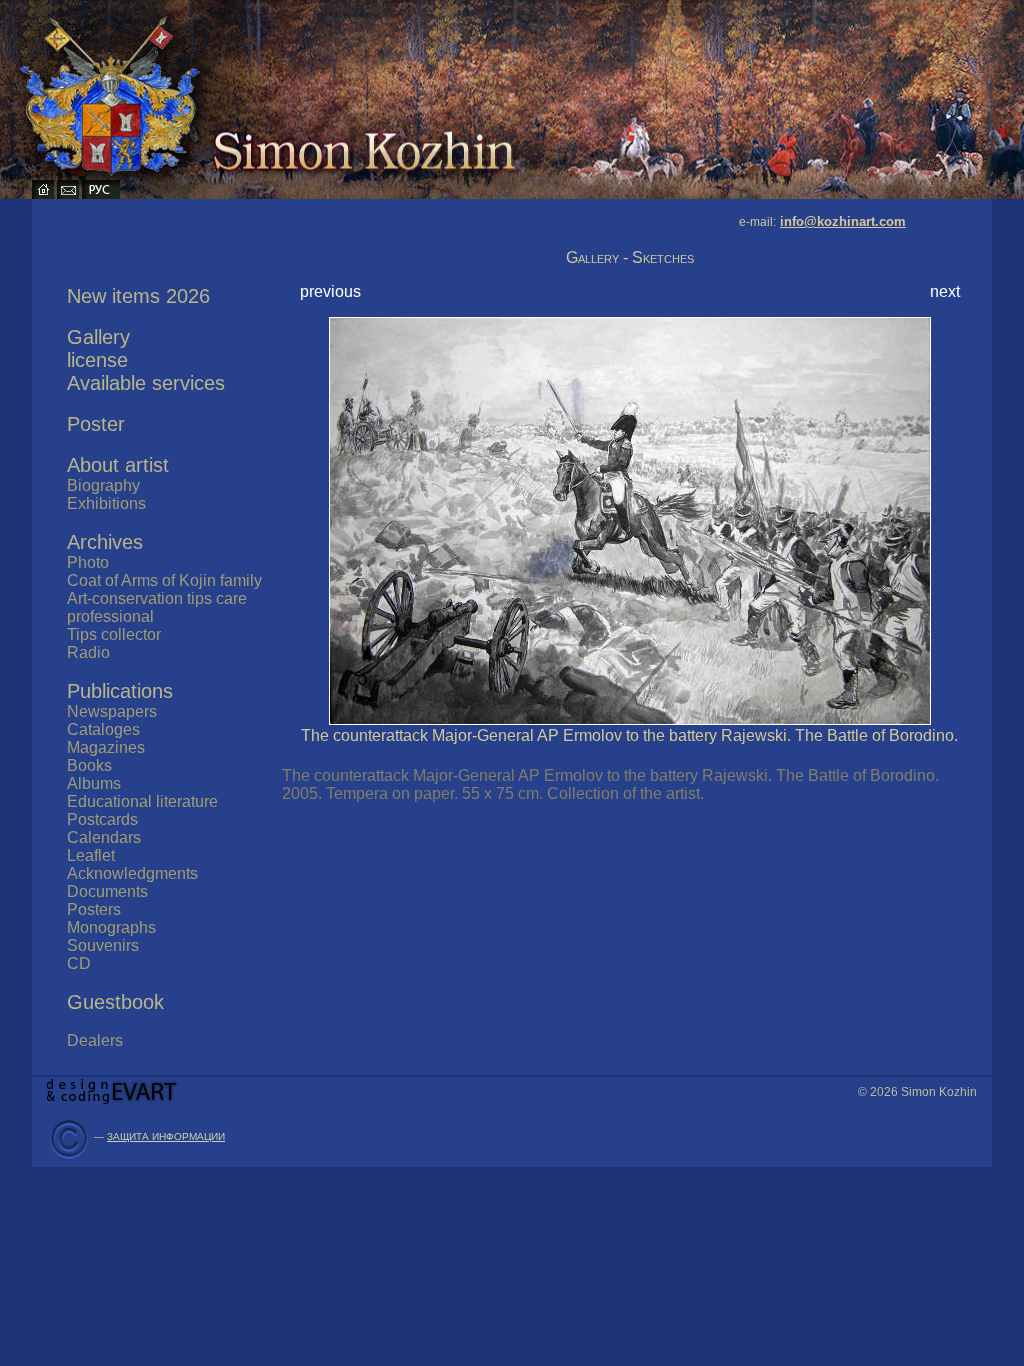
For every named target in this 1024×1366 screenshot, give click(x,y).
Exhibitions (106, 503)
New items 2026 (138, 296)
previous (330, 291)
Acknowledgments (132, 873)
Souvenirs (103, 945)
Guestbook (115, 1002)
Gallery (98, 337)
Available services (146, 383)
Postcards (102, 819)
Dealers (95, 1040)
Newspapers (112, 711)
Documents (107, 891)
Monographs (111, 927)
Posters (94, 909)
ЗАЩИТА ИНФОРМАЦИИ (166, 1136)
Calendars (104, 837)
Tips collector (114, 634)
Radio (88, 652)
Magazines (106, 747)
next (945, 291)
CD (79, 963)
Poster (96, 424)
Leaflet (91, 855)
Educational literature (142, 801)
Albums (94, 783)
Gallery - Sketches (630, 257)
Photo (88, 562)
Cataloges (103, 729)
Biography (103, 485)
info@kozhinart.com (843, 221)
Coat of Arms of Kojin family (164, 580)
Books (89, 765)
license (97, 360)
